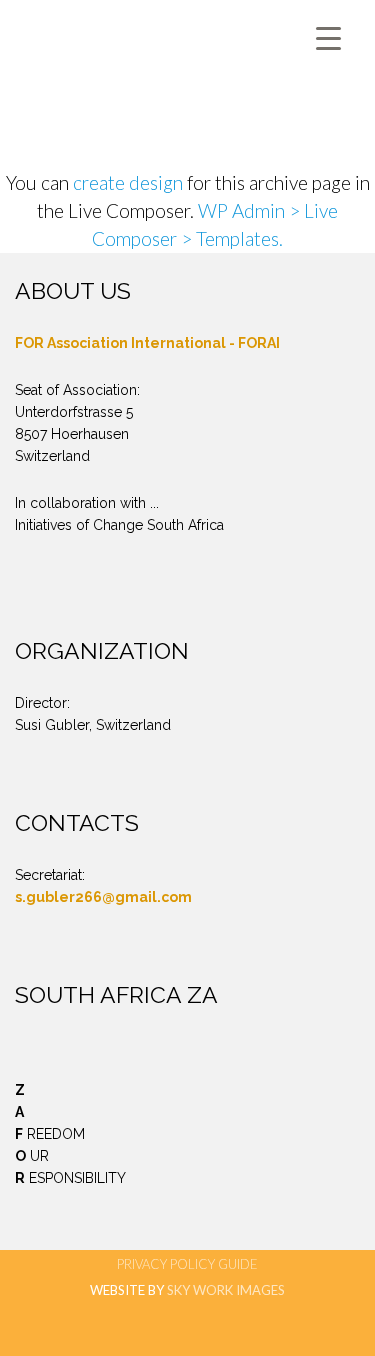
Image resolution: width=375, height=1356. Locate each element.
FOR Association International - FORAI (147, 343)
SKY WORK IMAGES (226, 1290)
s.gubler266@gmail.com (103, 897)
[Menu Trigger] (328, 37)
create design (128, 182)
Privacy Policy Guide (187, 1264)
